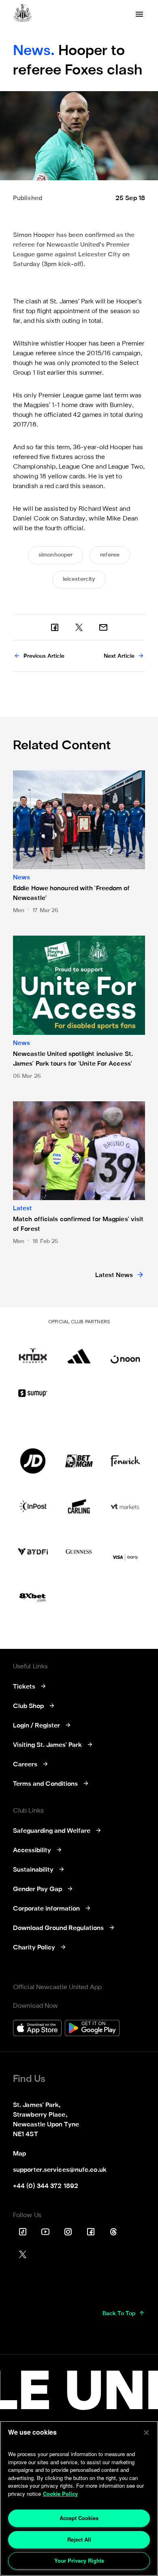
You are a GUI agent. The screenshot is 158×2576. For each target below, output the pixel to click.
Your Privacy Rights (79, 2560)
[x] (79, 627)
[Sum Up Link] (33, 1393)
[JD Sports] (33, 1461)
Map (19, 2154)
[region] (79, 2498)
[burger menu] (139, 14)
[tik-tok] (23, 2232)
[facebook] (55, 627)
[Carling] (79, 1506)
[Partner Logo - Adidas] (79, 1351)
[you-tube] (45, 2232)
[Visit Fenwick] (125, 1461)
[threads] (113, 2232)
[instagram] (68, 2232)
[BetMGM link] (79, 1461)
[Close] (146, 2433)
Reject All (79, 2539)
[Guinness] (79, 1552)
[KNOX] (33, 1351)
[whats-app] (103, 627)
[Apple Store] (37, 2029)
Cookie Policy (60, 2494)
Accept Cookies (79, 2518)
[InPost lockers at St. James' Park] (33, 1506)
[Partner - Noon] (125, 1351)
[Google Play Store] (92, 2029)
